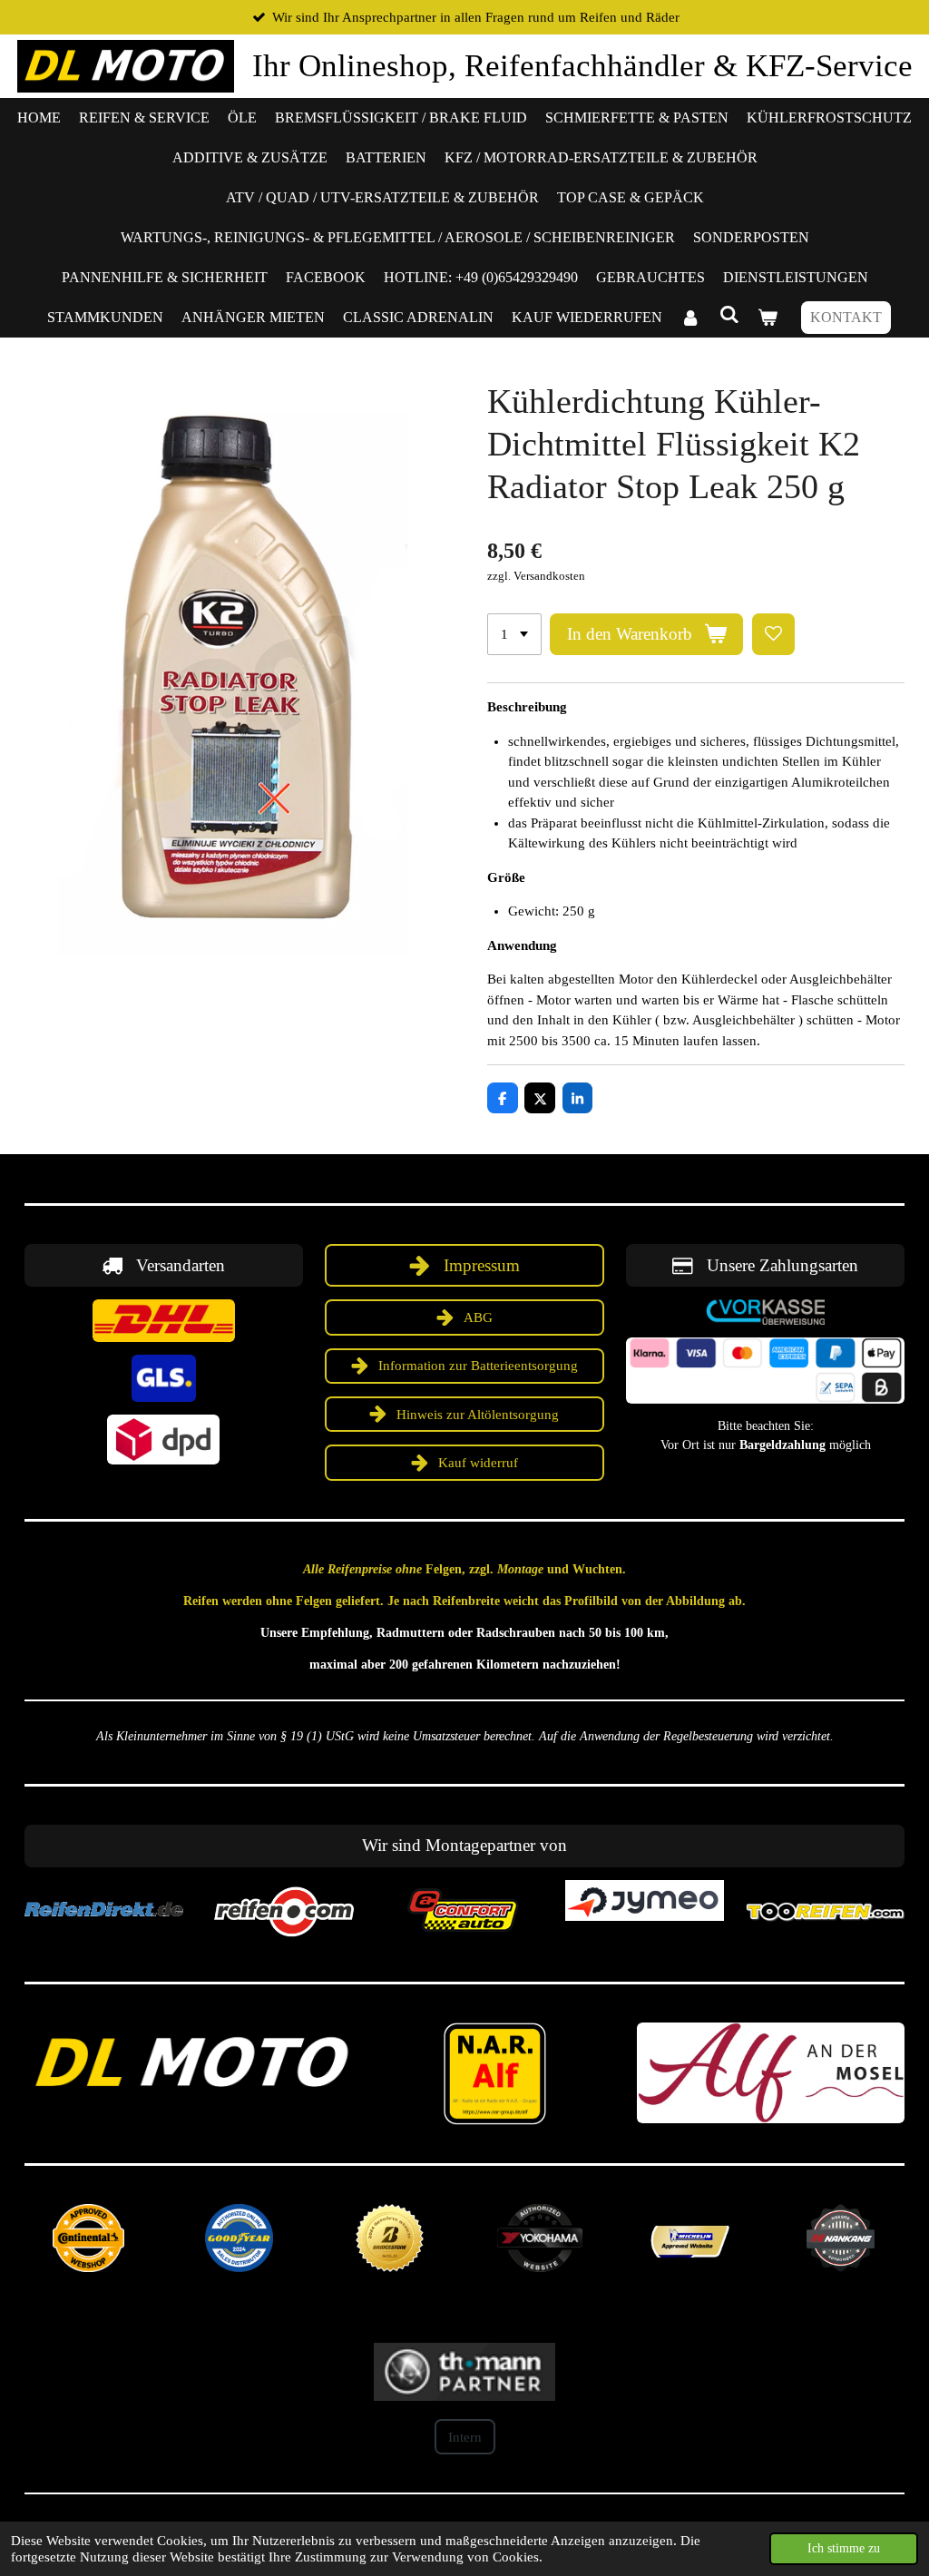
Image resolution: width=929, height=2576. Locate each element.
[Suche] (729, 315)
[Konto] (690, 318)
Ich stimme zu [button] (844, 2548)
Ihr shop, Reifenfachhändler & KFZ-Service (582, 66)
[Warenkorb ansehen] (768, 318)
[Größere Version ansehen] (164, 1321)
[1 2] (514, 635)
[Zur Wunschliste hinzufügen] (773, 635)
